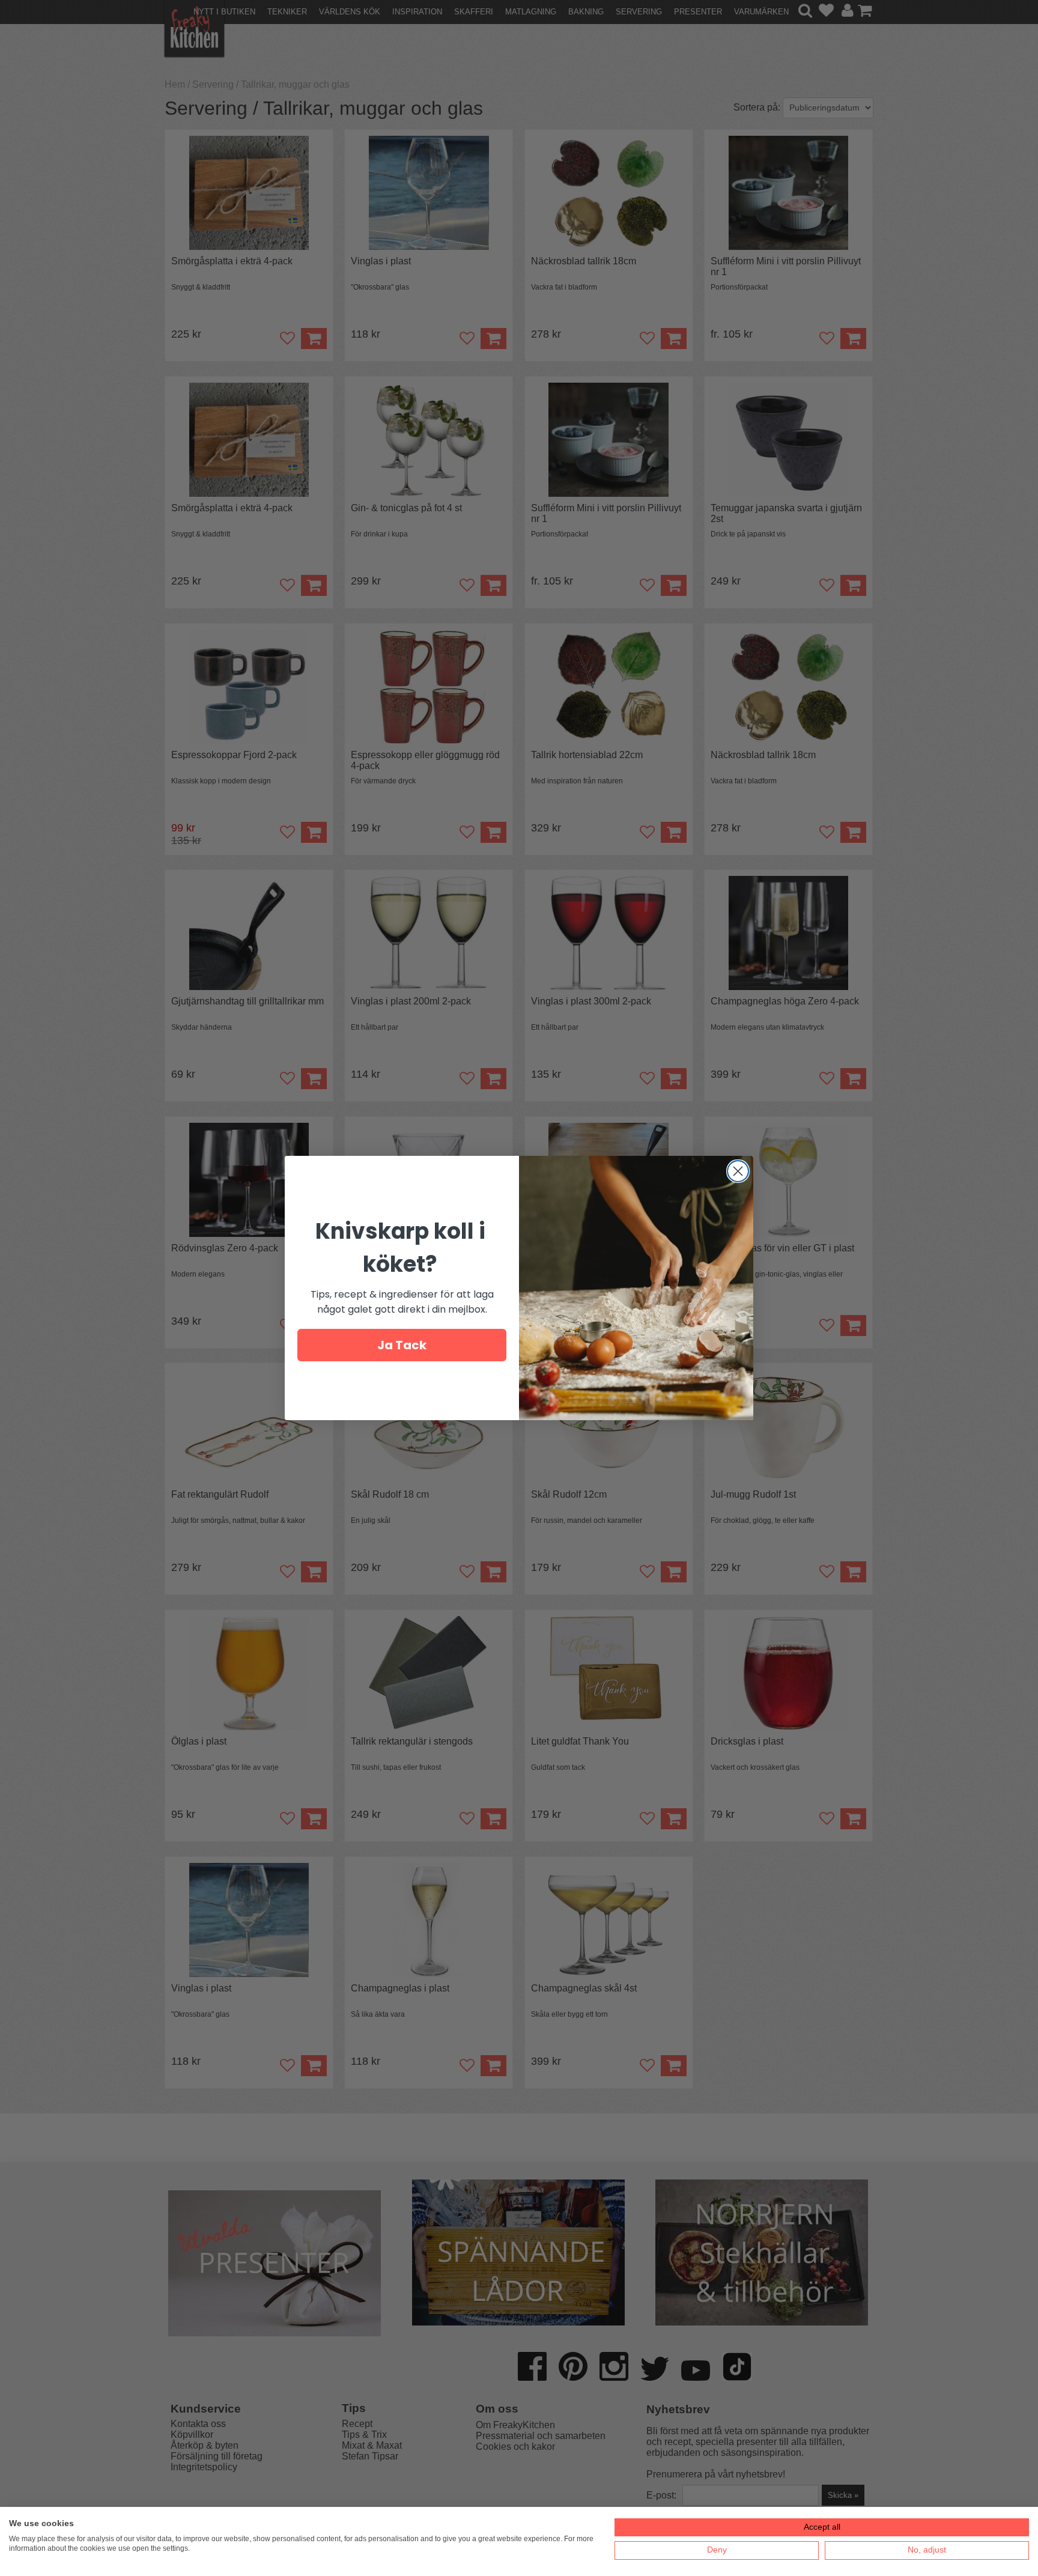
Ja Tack (402, 1345)
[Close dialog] (738, 1171)
